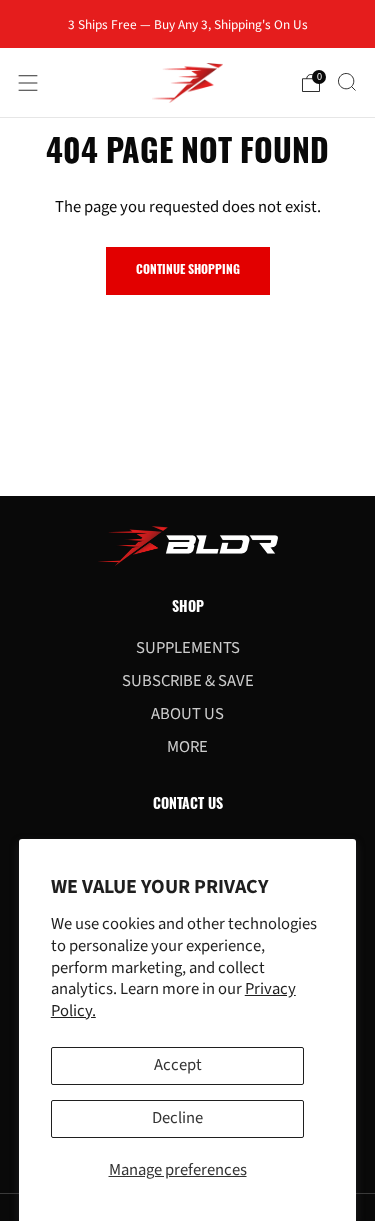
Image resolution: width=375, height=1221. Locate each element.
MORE (187, 747)
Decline (177, 1118)
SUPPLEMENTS (188, 648)
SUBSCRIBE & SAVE (188, 681)
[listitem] (188, 24)
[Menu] (28, 83)
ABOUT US (187, 714)
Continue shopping (188, 271)
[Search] (347, 82)
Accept (178, 1065)
